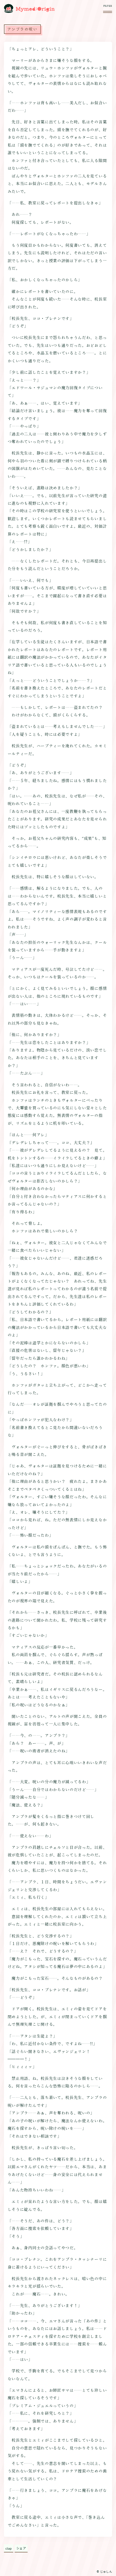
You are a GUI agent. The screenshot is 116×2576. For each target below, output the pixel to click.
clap (8, 2548)
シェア (21, 2548)
